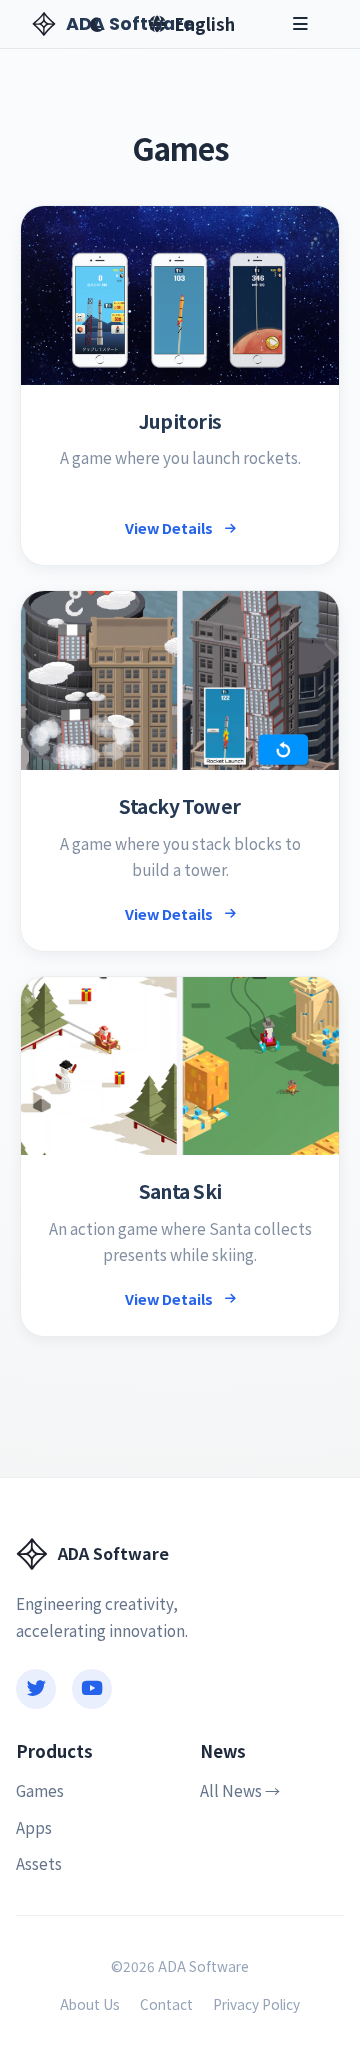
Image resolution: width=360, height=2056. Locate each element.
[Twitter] (36, 1689)
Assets (39, 1863)
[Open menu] (300, 24)
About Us (90, 2004)
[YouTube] (92, 1689)
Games (40, 1790)
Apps (34, 1827)
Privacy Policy (256, 2004)
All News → (240, 1790)
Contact (166, 2004)
